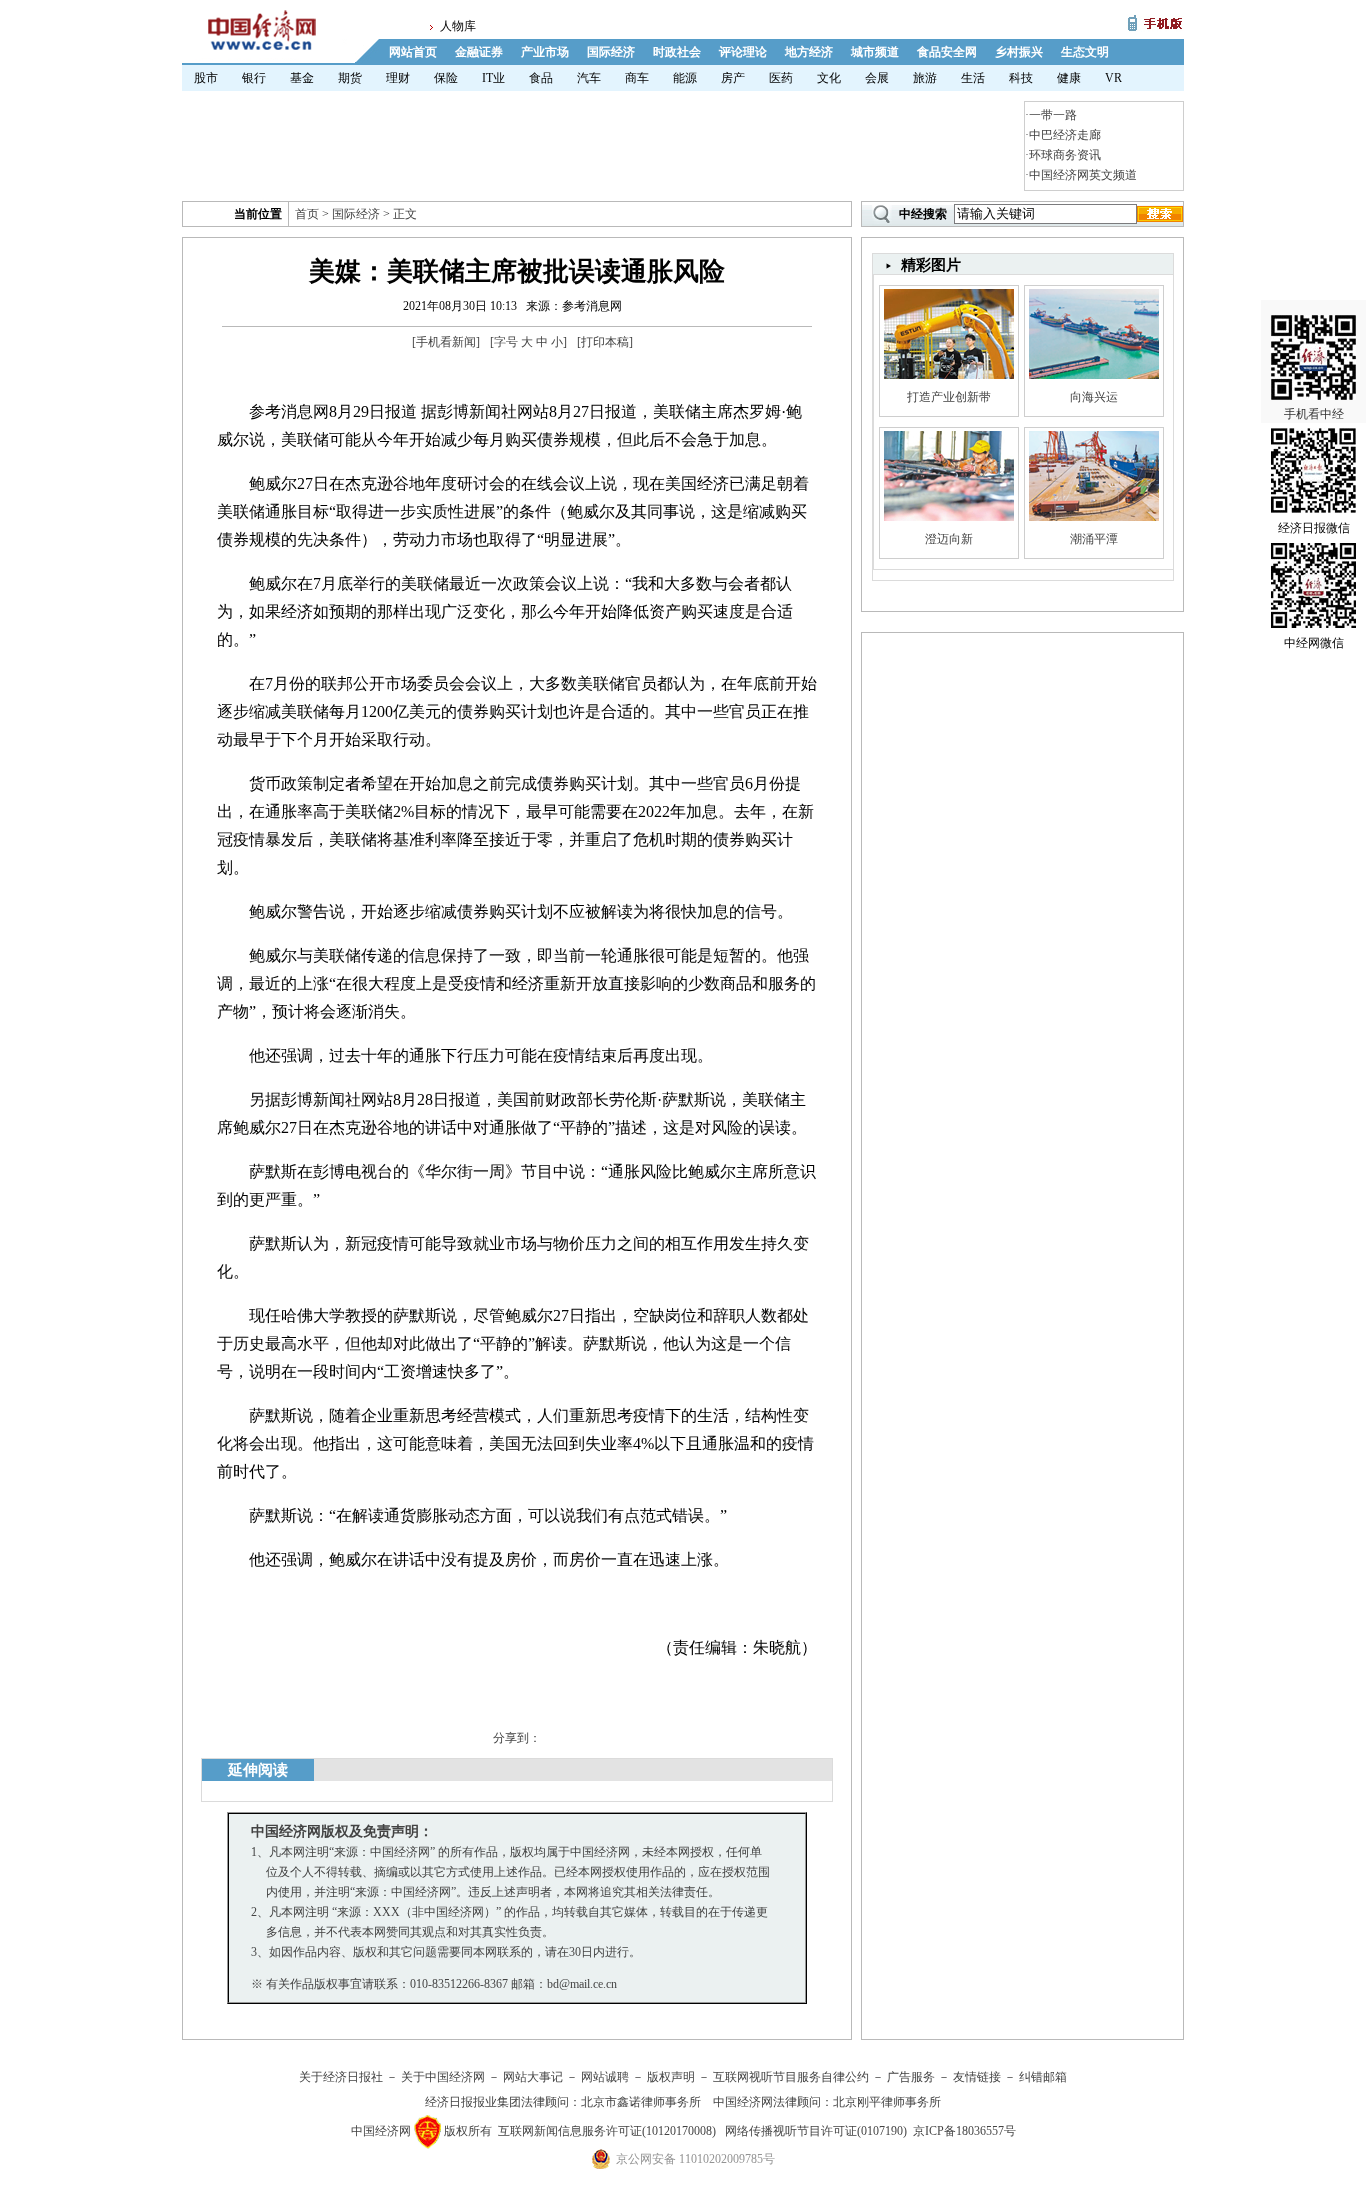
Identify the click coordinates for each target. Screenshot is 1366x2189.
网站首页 (413, 52)
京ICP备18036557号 (964, 2131)
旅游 (925, 78)
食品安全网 (947, 52)
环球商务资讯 (1065, 155)
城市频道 (875, 52)
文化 (829, 78)
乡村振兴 (1019, 52)
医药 (781, 78)
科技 (1021, 78)
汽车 (589, 78)
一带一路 (1053, 115)
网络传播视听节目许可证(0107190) (816, 2131)
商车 (637, 78)
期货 (350, 78)
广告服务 (911, 2077)
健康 (1069, 78)
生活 (973, 78)
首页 (307, 214)
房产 (733, 78)
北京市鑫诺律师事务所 (641, 2102)
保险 (446, 78)
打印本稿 (605, 342)
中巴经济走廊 (1065, 135)
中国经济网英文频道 (1083, 175)
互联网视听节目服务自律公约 (791, 2077)
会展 (877, 78)
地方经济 (809, 52)
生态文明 (1085, 52)
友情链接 (977, 2077)
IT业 (493, 78)
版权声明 (671, 2077)
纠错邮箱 (1043, 2077)
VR (1113, 78)
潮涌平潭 (1094, 539)
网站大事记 (533, 2077)
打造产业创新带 (949, 397)
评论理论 (743, 52)
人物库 (458, 26)
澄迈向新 (949, 539)
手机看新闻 (446, 342)
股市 (206, 78)
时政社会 (677, 52)
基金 (302, 78)
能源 (685, 78)
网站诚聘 (605, 2077)
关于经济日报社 (341, 2077)
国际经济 (611, 52)
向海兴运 (1094, 397)
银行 (254, 78)
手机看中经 (1314, 414)
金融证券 (479, 52)
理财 (398, 78)
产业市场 (545, 52)
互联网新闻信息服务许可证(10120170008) (607, 2131)
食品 (541, 78)
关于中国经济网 (443, 2077)
